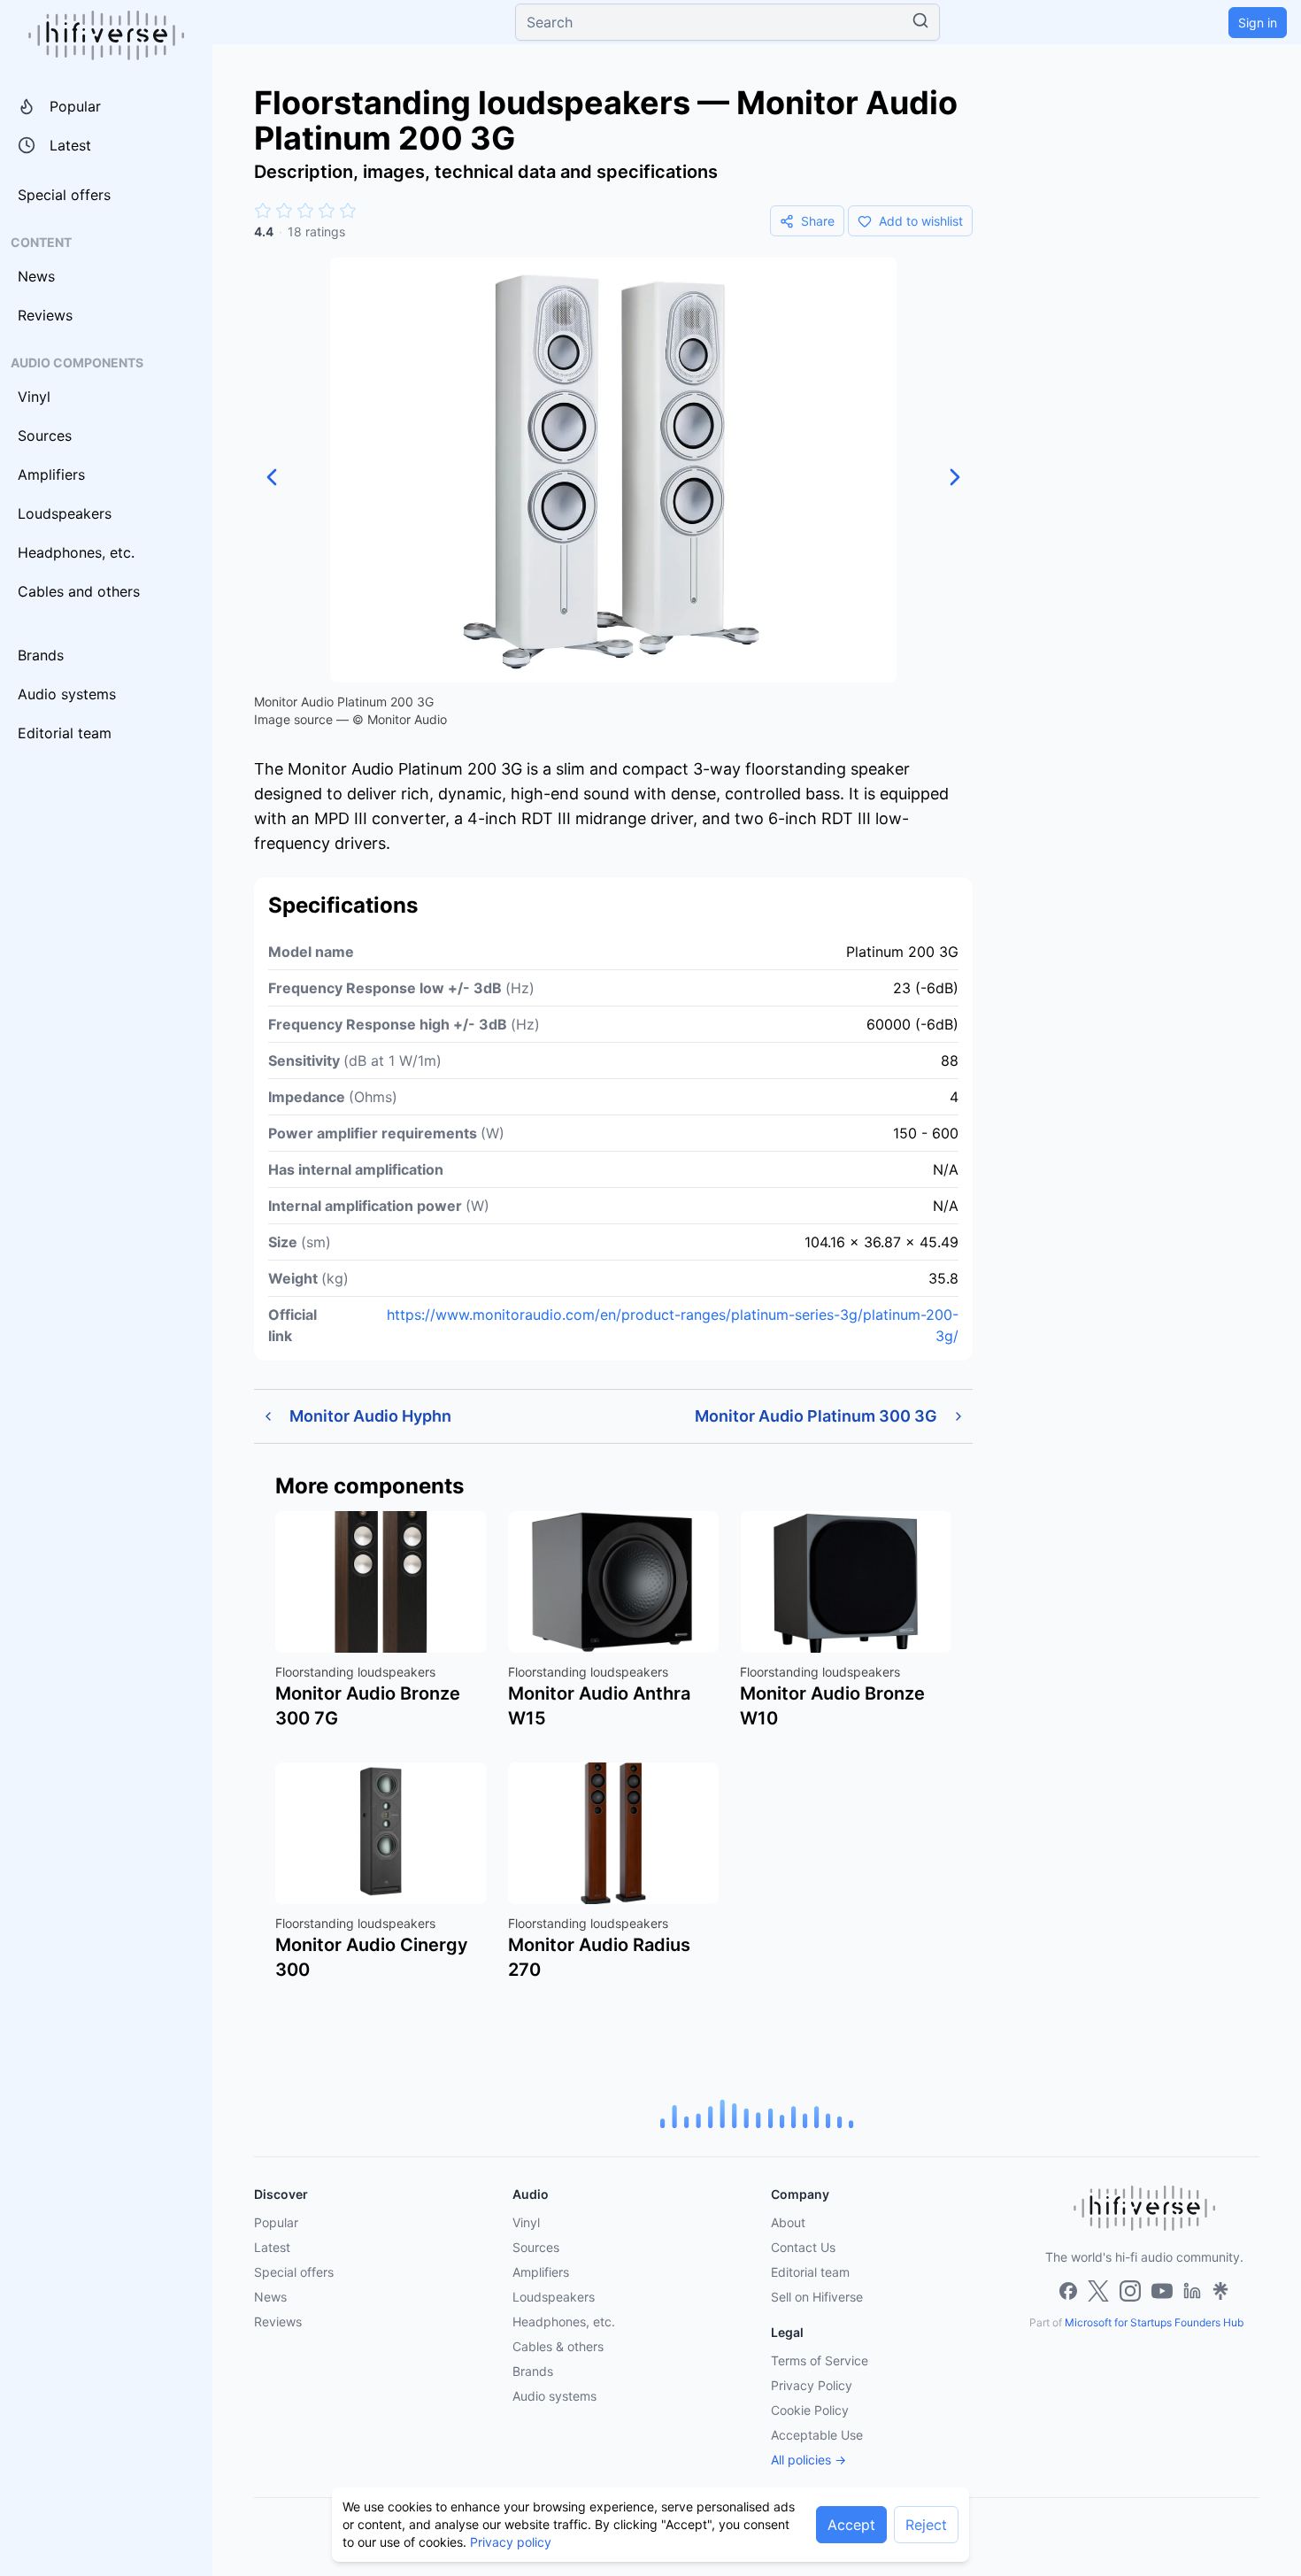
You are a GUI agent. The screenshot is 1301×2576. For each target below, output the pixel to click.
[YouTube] (1162, 2291)
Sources (45, 436)
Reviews (45, 315)
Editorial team (65, 733)
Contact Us (803, 2247)
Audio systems (67, 694)
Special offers (64, 195)
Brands (41, 655)
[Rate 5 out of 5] (348, 211)
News (36, 276)
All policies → (808, 2460)
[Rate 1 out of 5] (263, 211)
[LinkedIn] (1192, 2291)
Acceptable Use (817, 2435)
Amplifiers (51, 474)
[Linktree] (1220, 2291)
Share (818, 221)
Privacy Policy (812, 2385)
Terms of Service (820, 2360)
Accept (851, 2525)
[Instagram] (1130, 2291)
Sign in (1258, 23)
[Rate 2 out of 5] (284, 211)
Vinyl (34, 397)
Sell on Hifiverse (817, 2297)
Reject (926, 2525)
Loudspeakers (65, 513)
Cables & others (558, 2346)
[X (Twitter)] (1098, 2291)
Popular (75, 106)
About (788, 2222)
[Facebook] (1068, 2291)
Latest (70, 145)
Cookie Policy (810, 2410)
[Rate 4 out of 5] (327, 211)
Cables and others (79, 591)
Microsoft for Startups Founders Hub (1154, 2322)
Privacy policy (511, 2542)
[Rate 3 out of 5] (305, 211)
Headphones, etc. (76, 552)
